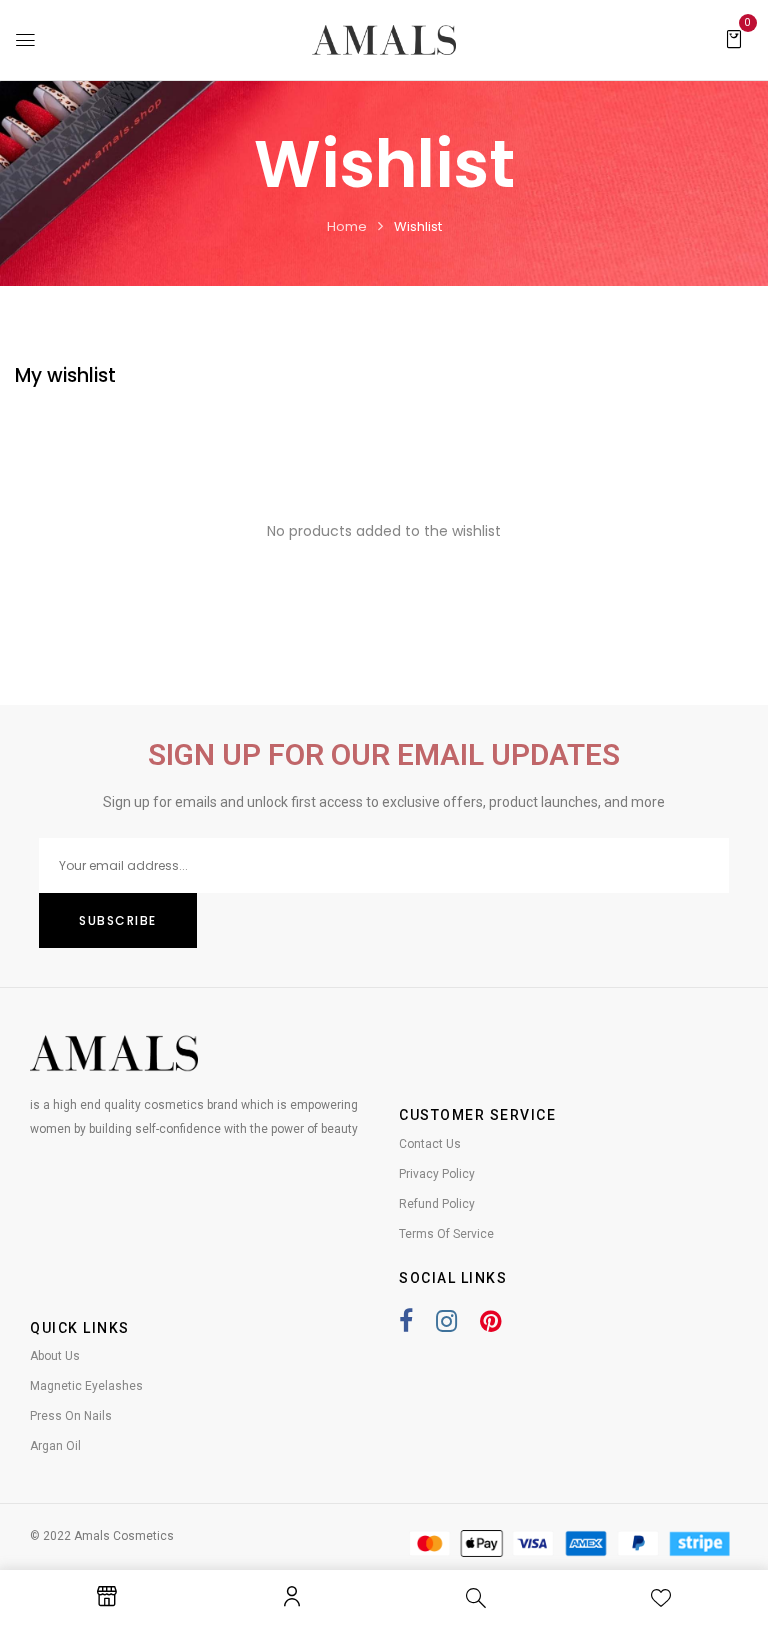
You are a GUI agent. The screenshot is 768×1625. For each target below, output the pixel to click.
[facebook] (406, 1325)
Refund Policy (437, 1204)
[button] (734, 38)
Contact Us (430, 1144)
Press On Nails (71, 1416)
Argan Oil (55, 1446)
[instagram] (436, 1325)
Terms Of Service (446, 1234)
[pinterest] (480, 1325)
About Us (55, 1356)
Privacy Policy (437, 1174)
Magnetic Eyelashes (86, 1386)
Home (347, 226)
